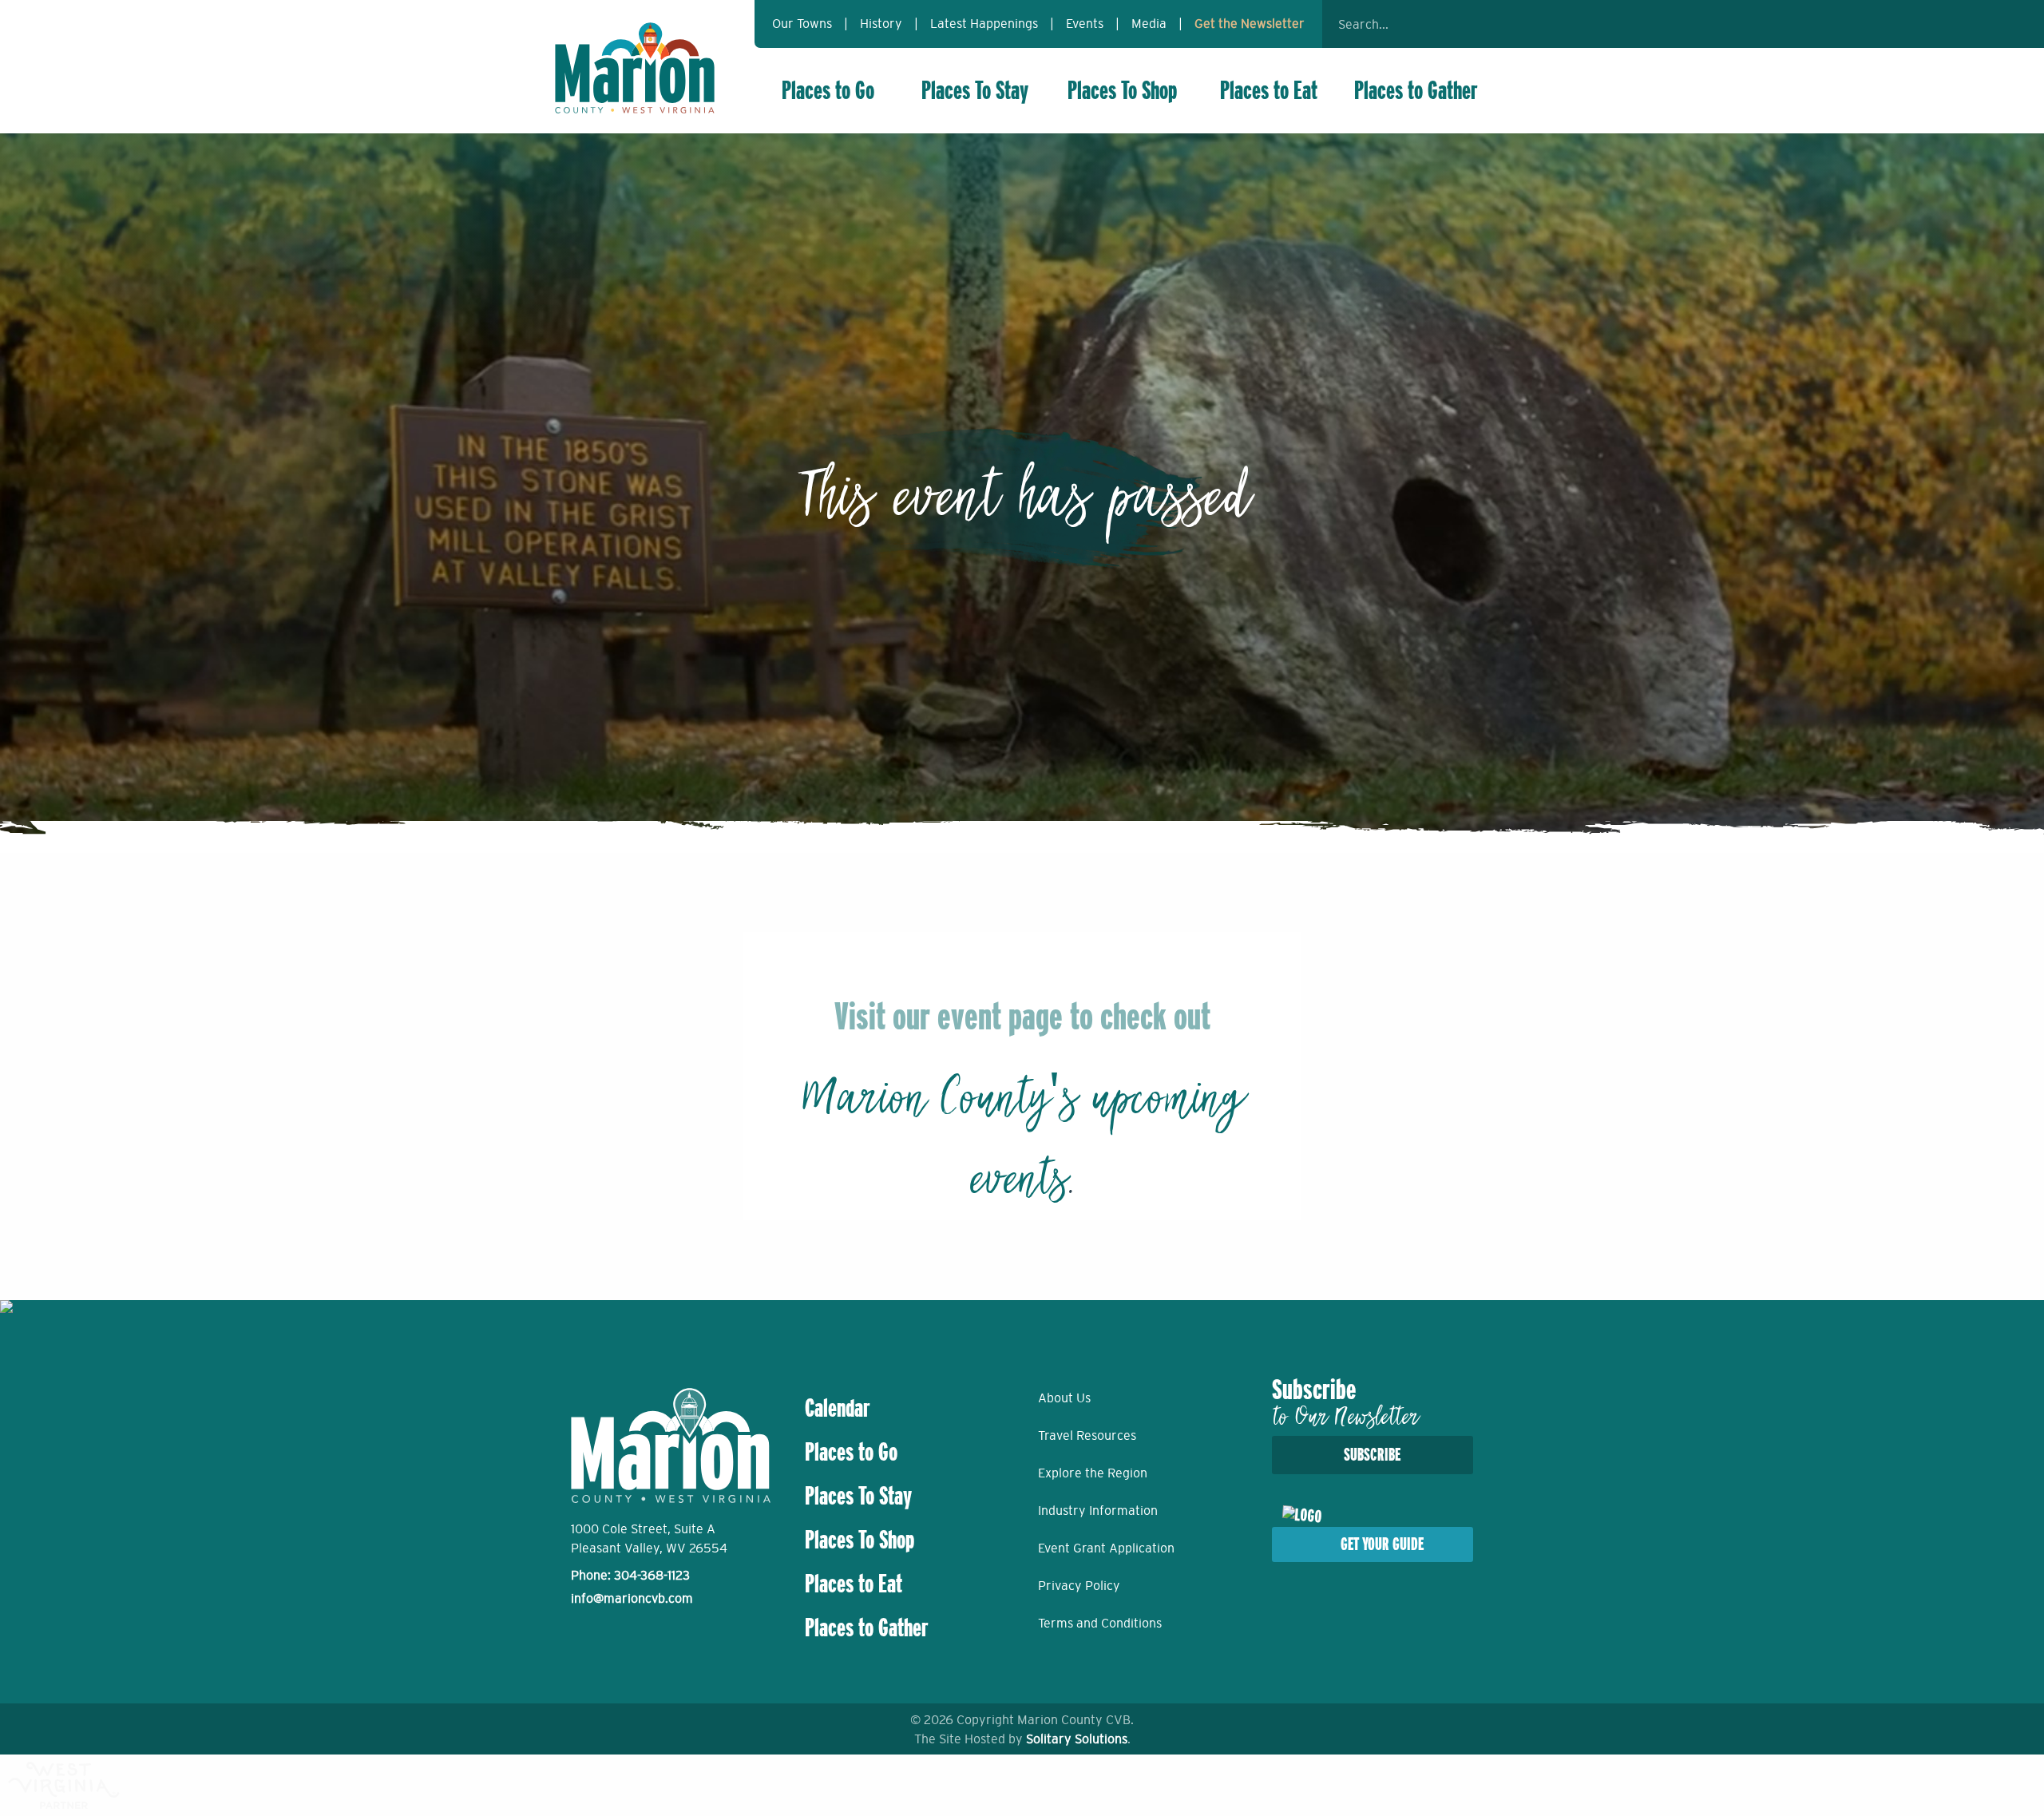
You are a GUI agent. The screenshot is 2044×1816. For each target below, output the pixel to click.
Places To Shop (1122, 90)
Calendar (838, 1408)
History (881, 23)
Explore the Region (1093, 1473)
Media (1149, 23)
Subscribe (1372, 1455)
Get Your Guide (1382, 1544)
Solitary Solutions (1077, 1739)
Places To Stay (975, 90)
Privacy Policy (1079, 1585)
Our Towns (802, 23)
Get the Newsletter (1250, 23)
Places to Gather (1416, 90)
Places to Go (828, 90)
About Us (1064, 1398)
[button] (1469, 24)
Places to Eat (1269, 90)
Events (1085, 23)
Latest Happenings (984, 23)
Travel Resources (1087, 1435)
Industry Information (1098, 1510)
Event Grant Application (1106, 1548)
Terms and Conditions (1100, 1623)
